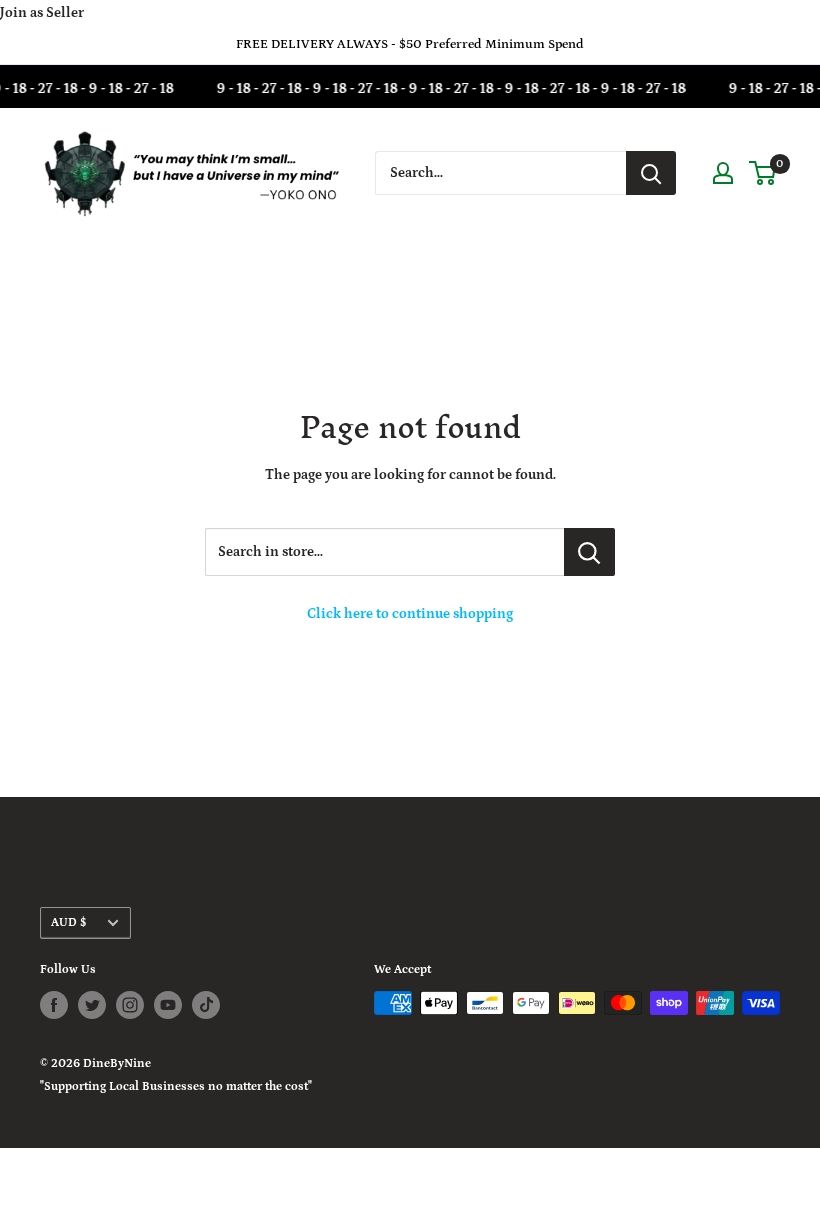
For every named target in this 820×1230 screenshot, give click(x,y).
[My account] (723, 173)
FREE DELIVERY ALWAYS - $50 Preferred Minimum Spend (410, 44)
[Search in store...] (589, 552)
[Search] (651, 173)
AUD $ (68, 922)
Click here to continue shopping (410, 614)
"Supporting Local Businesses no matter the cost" (176, 1086)
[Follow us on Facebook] (54, 1005)
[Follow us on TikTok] (206, 1005)
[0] (763, 173)
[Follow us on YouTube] (168, 1005)
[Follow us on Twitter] (92, 1005)
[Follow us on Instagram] (130, 1005)
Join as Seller (42, 13)
